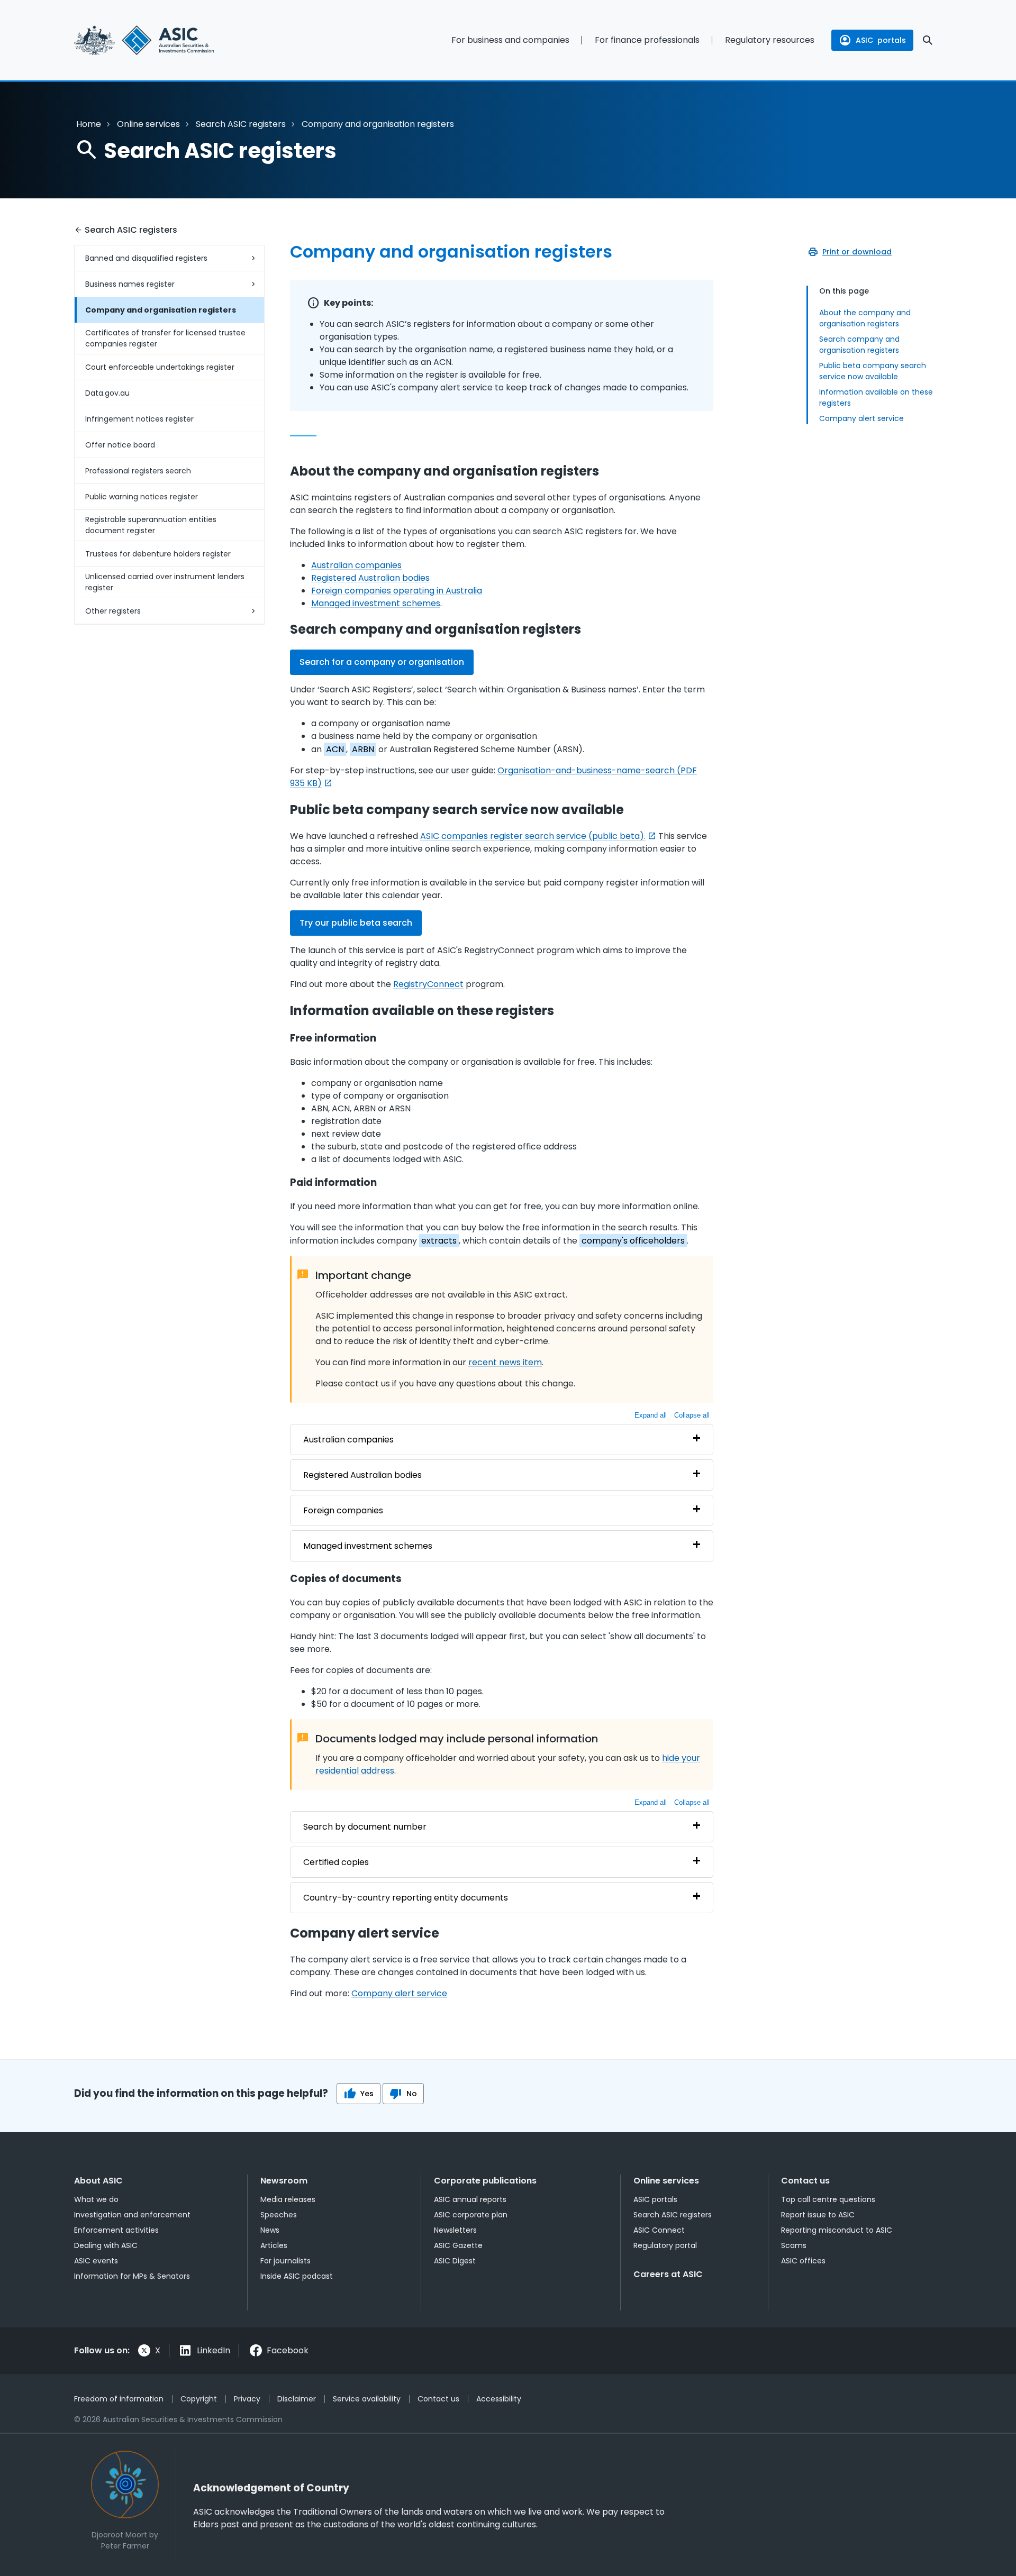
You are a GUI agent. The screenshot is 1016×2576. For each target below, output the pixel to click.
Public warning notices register (142, 497)
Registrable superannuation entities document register (151, 525)
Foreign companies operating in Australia (397, 591)
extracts (439, 1241)
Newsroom (284, 2181)
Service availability (367, 2399)
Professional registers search (138, 471)
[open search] (928, 40)
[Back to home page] (169, 40)
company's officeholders (633, 1241)
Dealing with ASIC (106, 2245)
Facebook (288, 2350)
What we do (96, 2199)
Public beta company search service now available (873, 371)
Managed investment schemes (376, 603)
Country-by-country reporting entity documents (406, 1898)
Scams (794, 2245)
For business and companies (510, 40)
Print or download (857, 252)
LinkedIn (214, 2350)
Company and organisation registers (161, 310)
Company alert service (861, 418)
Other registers (113, 611)
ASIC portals (655, 2199)
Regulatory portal (665, 2245)
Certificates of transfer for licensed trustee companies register (165, 338)
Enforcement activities (116, 2230)
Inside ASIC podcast (297, 2276)
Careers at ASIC (668, 2274)
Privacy (247, 2399)
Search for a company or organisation (382, 662)
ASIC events (96, 2261)
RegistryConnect (428, 984)
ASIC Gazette (458, 2245)
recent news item (505, 1362)
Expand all (651, 1415)
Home (89, 124)
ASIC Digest (455, 2261)
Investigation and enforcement (132, 2215)
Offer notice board (120, 445)
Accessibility (499, 2399)
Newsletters (455, 2230)
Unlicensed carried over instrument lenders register (165, 582)
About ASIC (98, 2181)
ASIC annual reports (470, 2199)
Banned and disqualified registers (146, 258)
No (412, 2094)
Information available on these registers (876, 398)
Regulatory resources (770, 40)
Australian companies (356, 565)
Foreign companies (343, 1510)
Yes (367, 2094)
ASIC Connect (659, 2230)
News (270, 2230)
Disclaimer (297, 2399)
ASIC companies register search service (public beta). (533, 836)
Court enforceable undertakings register (160, 367)
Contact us (805, 2181)
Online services (148, 124)
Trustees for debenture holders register (158, 554)
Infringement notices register (139, 419)
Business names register (130, 284)
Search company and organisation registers (859, 345)
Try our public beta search (356, 923)
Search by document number (365, 1827)
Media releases (288, 2199)
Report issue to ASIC (818, 2215)
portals (881, 40)
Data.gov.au (107, 393)
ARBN (363, 749)
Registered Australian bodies (370, 578)
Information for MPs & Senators (132, 2276)
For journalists (285, 2261)
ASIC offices (803, 2261)
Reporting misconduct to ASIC (837, 2230)
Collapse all (692, 1415)
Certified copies (336, 1862)
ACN (335, 749)
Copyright (199, 2399)
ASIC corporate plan (471, 2215)
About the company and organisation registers (865, 318)
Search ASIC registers (241, 124)
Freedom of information (119, 2399)
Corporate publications (485, 2181)
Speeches (279, 2215)
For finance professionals (647, 40)
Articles (274, 2245)
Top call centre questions (828, 2199)
